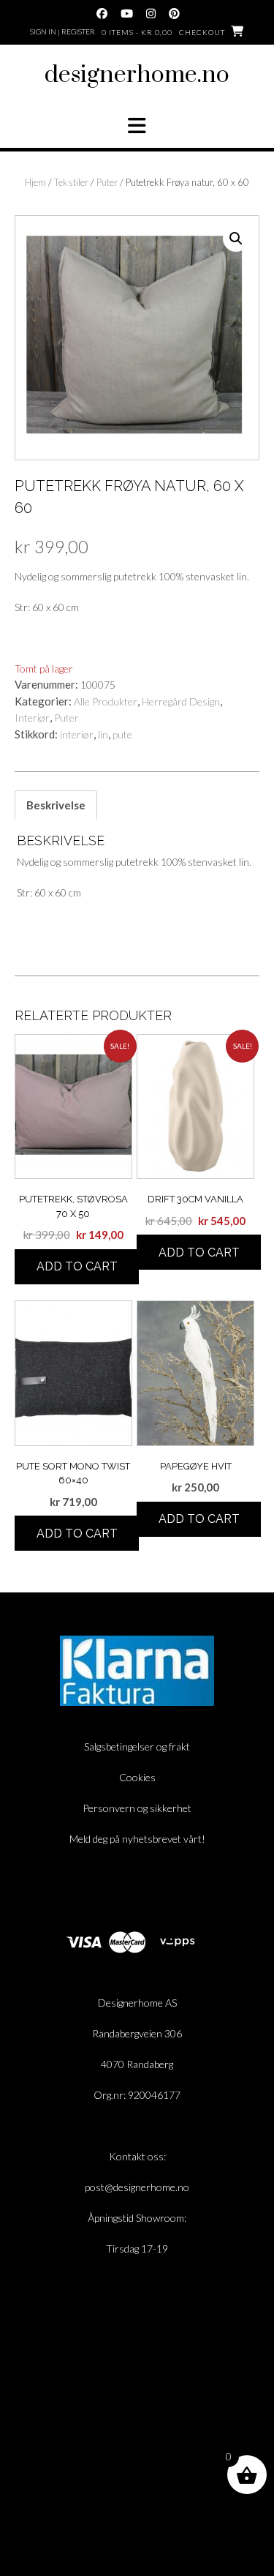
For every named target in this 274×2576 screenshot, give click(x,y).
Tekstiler (71, 182)
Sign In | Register (62, 31)
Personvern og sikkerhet (137, 1808)
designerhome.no (137, 75)
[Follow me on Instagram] (151, 14)
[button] (137, 126)
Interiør (32, 718)
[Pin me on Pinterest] (174, 14)
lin (103, 734)
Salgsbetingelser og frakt (137, 1746)
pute (122, 734)
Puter (107, 182)
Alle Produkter (106, 701)
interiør (77, 734)
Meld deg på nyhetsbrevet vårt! (137, 1839)
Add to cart (77, 1266)
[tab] (56, 805)
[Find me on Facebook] (102, 14)
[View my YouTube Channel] (127, 14)
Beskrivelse (56, 805)
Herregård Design (181, 701)
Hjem (35, 182)
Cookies (137, 1777)
